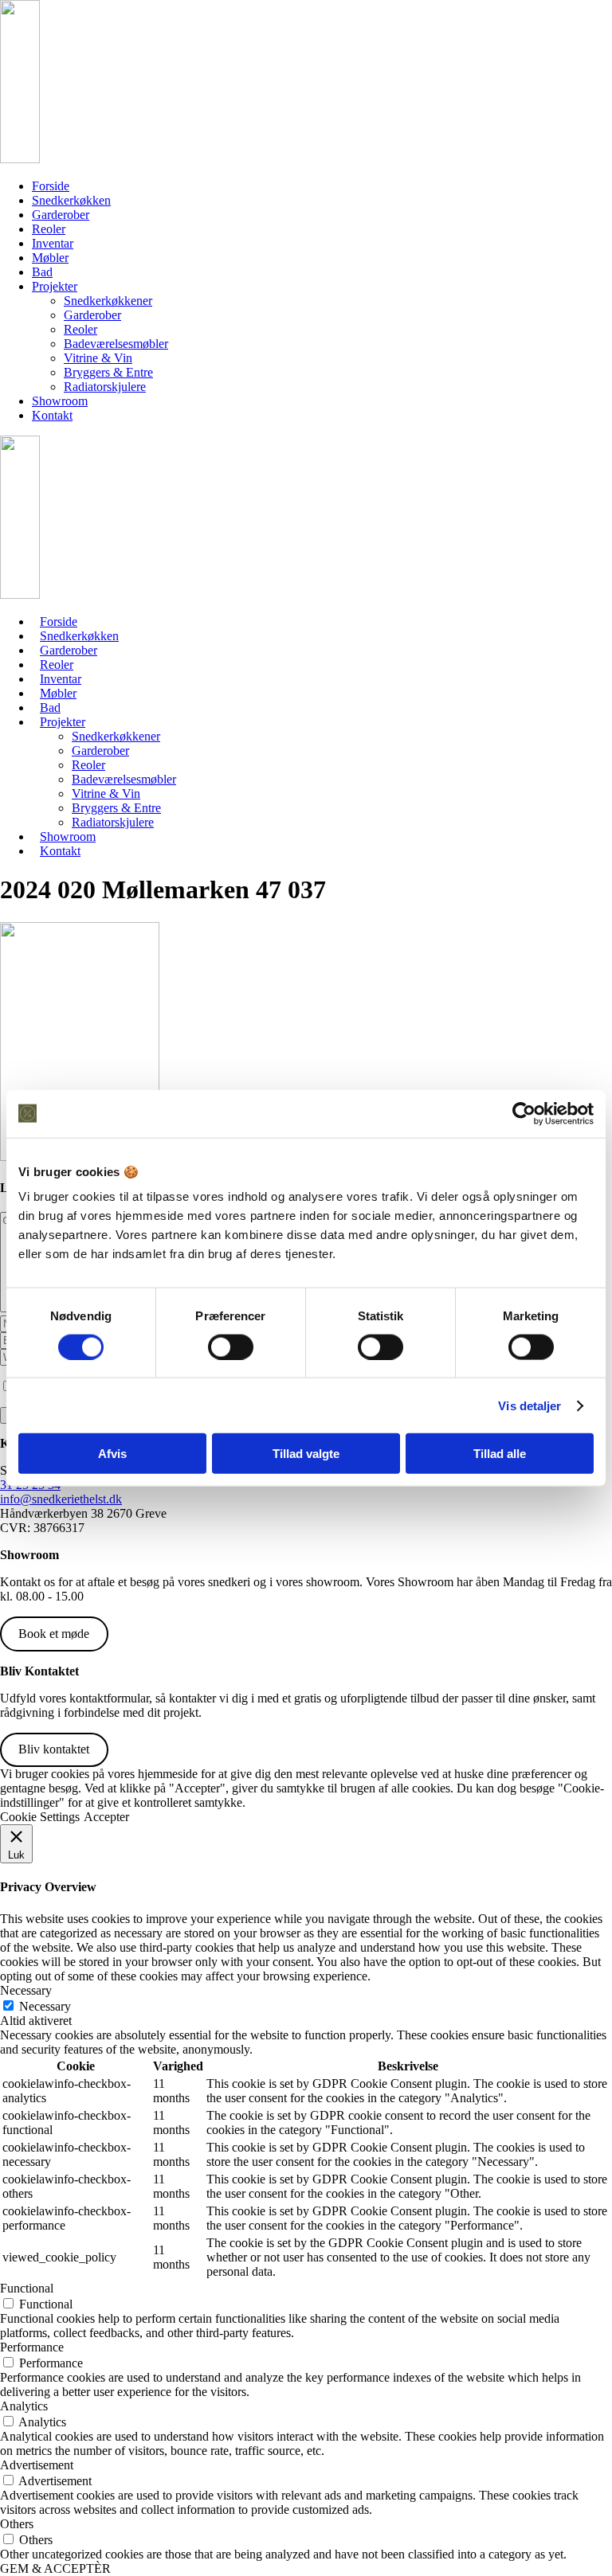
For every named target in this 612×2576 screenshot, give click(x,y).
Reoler (49, 229)
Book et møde (54, 1634)
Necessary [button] (26, 1990)
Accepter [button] (106, 1817)
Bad (42, 272)
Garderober (61, 215)
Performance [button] (32, 2347)
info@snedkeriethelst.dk (61, 1499)
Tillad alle (500, 1454)
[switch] (231, 1347)
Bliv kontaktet (54, 1749)
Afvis (112, 1454)
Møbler (50, 258)
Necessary (45, 2006)
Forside (51, 186)
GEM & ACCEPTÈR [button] (55, 2568)
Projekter (55, 286)
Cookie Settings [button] (40, 1817)
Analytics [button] (24, 2406)
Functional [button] (27, 2288)
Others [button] (17, 2524)
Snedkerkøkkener (108, 301)
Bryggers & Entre (108, 372)
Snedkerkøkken (71, 200)
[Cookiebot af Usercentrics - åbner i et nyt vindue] (524, 1113)
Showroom (60, 401)
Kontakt (52, 415)
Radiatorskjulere (105, 387)
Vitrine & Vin (98, 358)
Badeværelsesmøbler (116, 344)
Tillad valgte (306, 1454)
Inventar (53, 243)
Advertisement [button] (37, 2465)
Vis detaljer (530, 1405)
